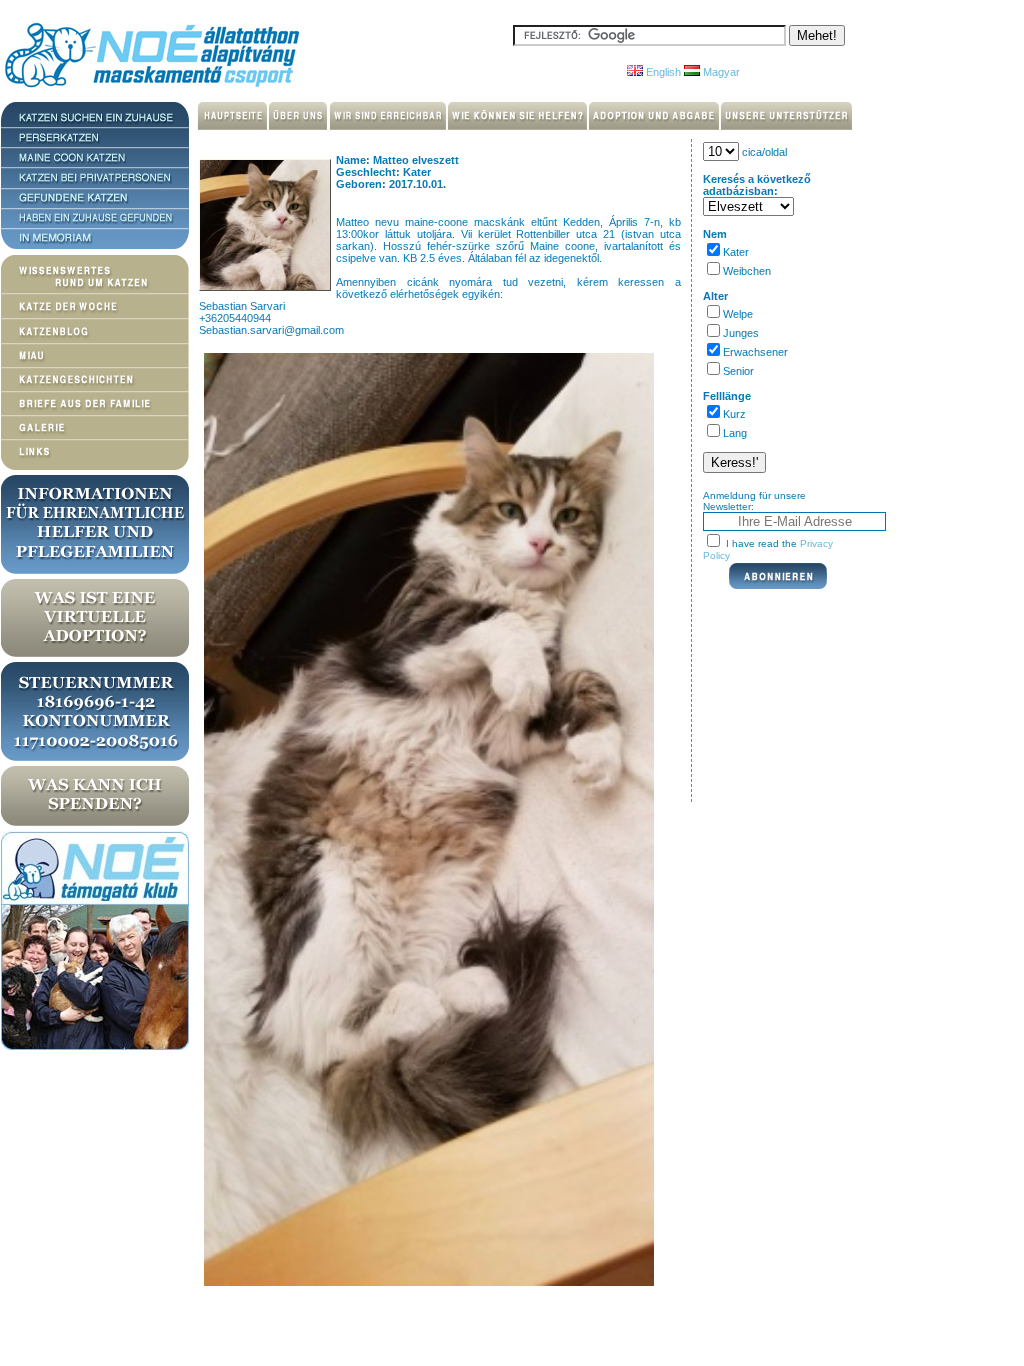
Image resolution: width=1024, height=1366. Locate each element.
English (662, 72)
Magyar (720, 72)
